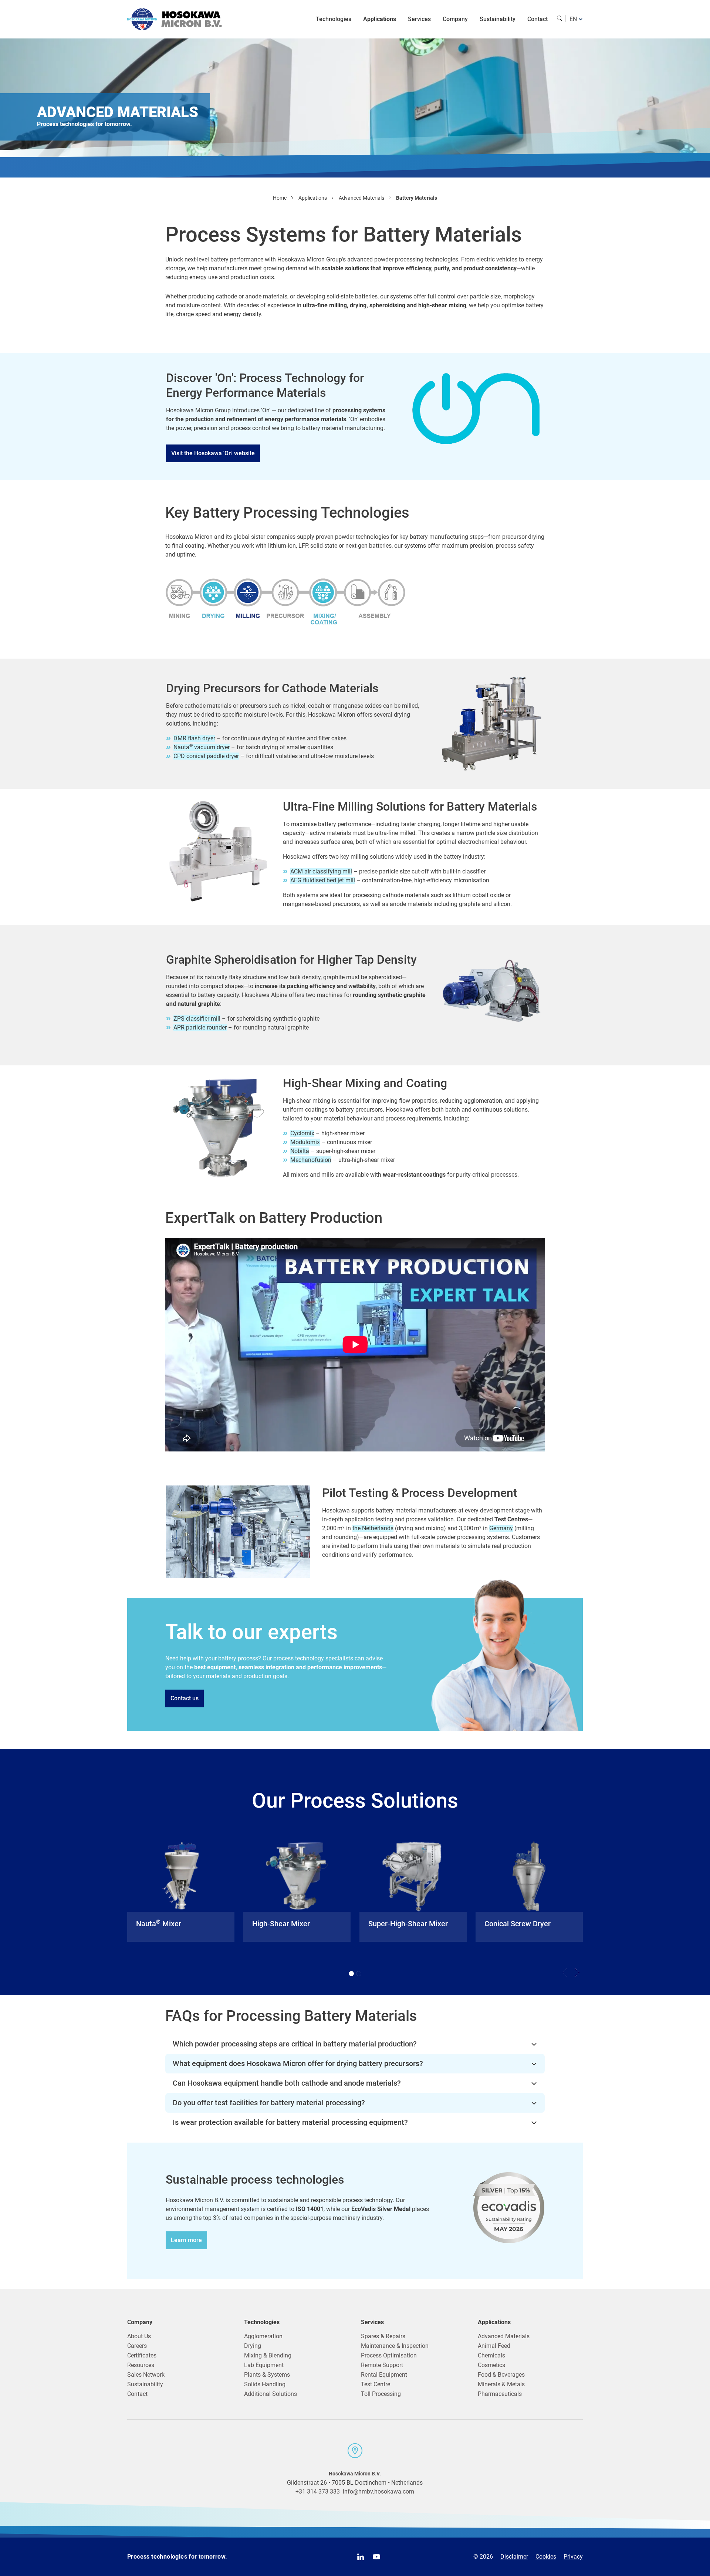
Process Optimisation (389, 2355)
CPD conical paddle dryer (206, 756)
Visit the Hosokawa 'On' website (213, 453)
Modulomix (305, 1142)
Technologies (334, 19)
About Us (139, 2336)
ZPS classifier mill (197, 1019)
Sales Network (146, 2375)
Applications (380, 19)
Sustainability (498, 19)
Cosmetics (491, 2365)
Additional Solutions (271, 2394)
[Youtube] (376, 2557)
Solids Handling (265, 2384)
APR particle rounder (200, 1027)
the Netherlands (373, 1528)
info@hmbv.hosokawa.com (378, 2492)
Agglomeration (263, 2336)
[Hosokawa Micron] (175, 19)
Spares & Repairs (383, 2336)
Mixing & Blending (268, 2355)
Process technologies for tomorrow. (177, 2557)
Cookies (546, 2557)
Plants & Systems (267, 2375)
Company (455, 19)
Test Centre (376, 2384)
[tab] (351, 1974)
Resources (141, 2365)
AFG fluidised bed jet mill (323, 880)
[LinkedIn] (361, 2557)
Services (419, 19)
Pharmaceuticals (500, 2394)
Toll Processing (381, 2394)
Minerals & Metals (501, 2384)
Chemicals (491, 2355)
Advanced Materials (504, 2336)
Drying (253, 2346)
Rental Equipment (384, 2375)
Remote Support (382, 2365)
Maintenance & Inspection (395, 2346)
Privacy (573, 2557)
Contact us (185, 1698)
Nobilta (300, 1151)
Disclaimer (514, 2557)
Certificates (142, 2355)
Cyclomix (302, 1133)
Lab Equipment (264, 2365)
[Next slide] (577, 1972)
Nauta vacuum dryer (202, 747)
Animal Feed (494, 2346)
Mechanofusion (311, 1160)
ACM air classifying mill (321, 871)
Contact (537, 19)
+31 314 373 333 (318, 2492)
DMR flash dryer (194, 738)
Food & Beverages (501, 2375)
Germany (501, 1528)
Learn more (186, 2240)
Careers (137, 2346)
